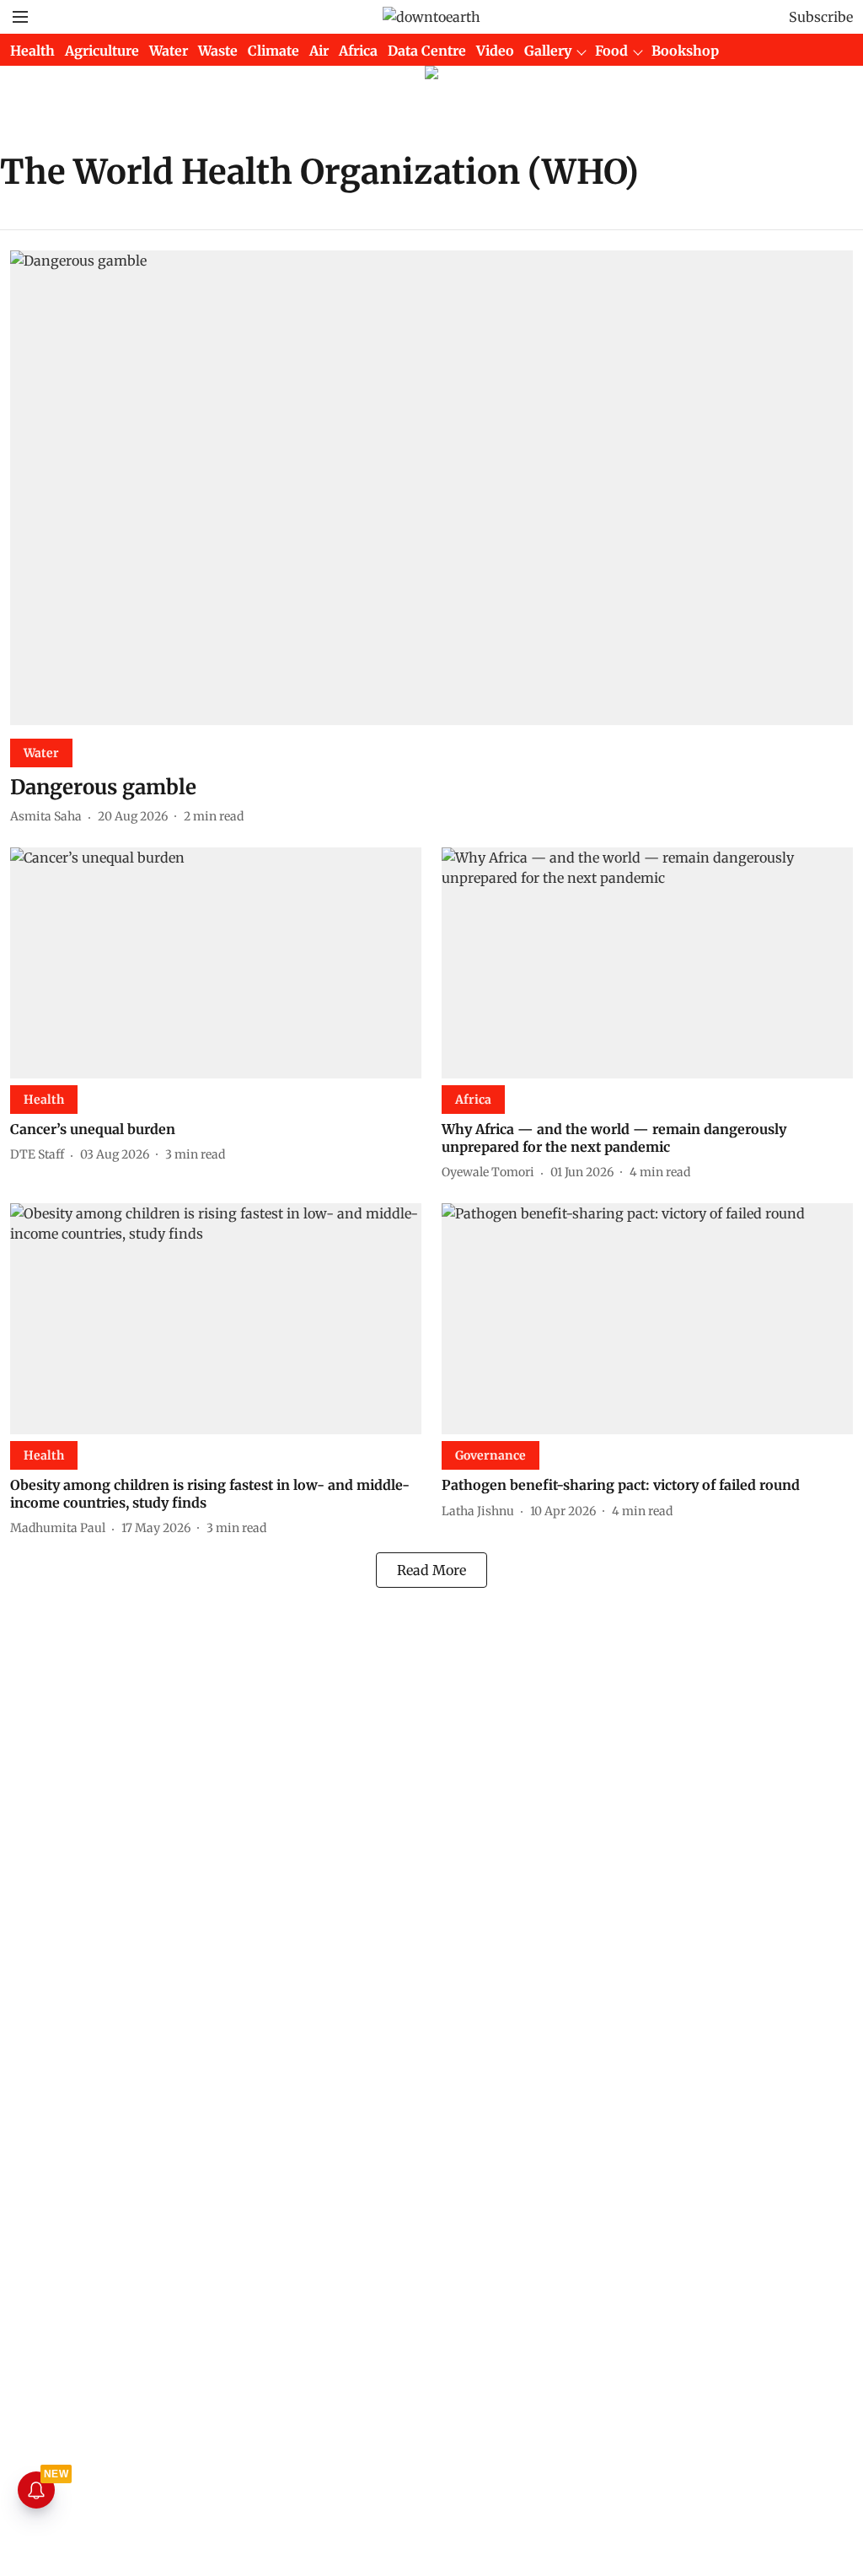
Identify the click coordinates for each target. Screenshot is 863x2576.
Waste (218, 51)
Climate (273, 51)
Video (495, 51)
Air (319, 51)
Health (32, 51)
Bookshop (685, 51)
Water (169, 51)
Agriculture (102, 51)
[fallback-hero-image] (431, 488)
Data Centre (427, 51)
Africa (358, 51)
